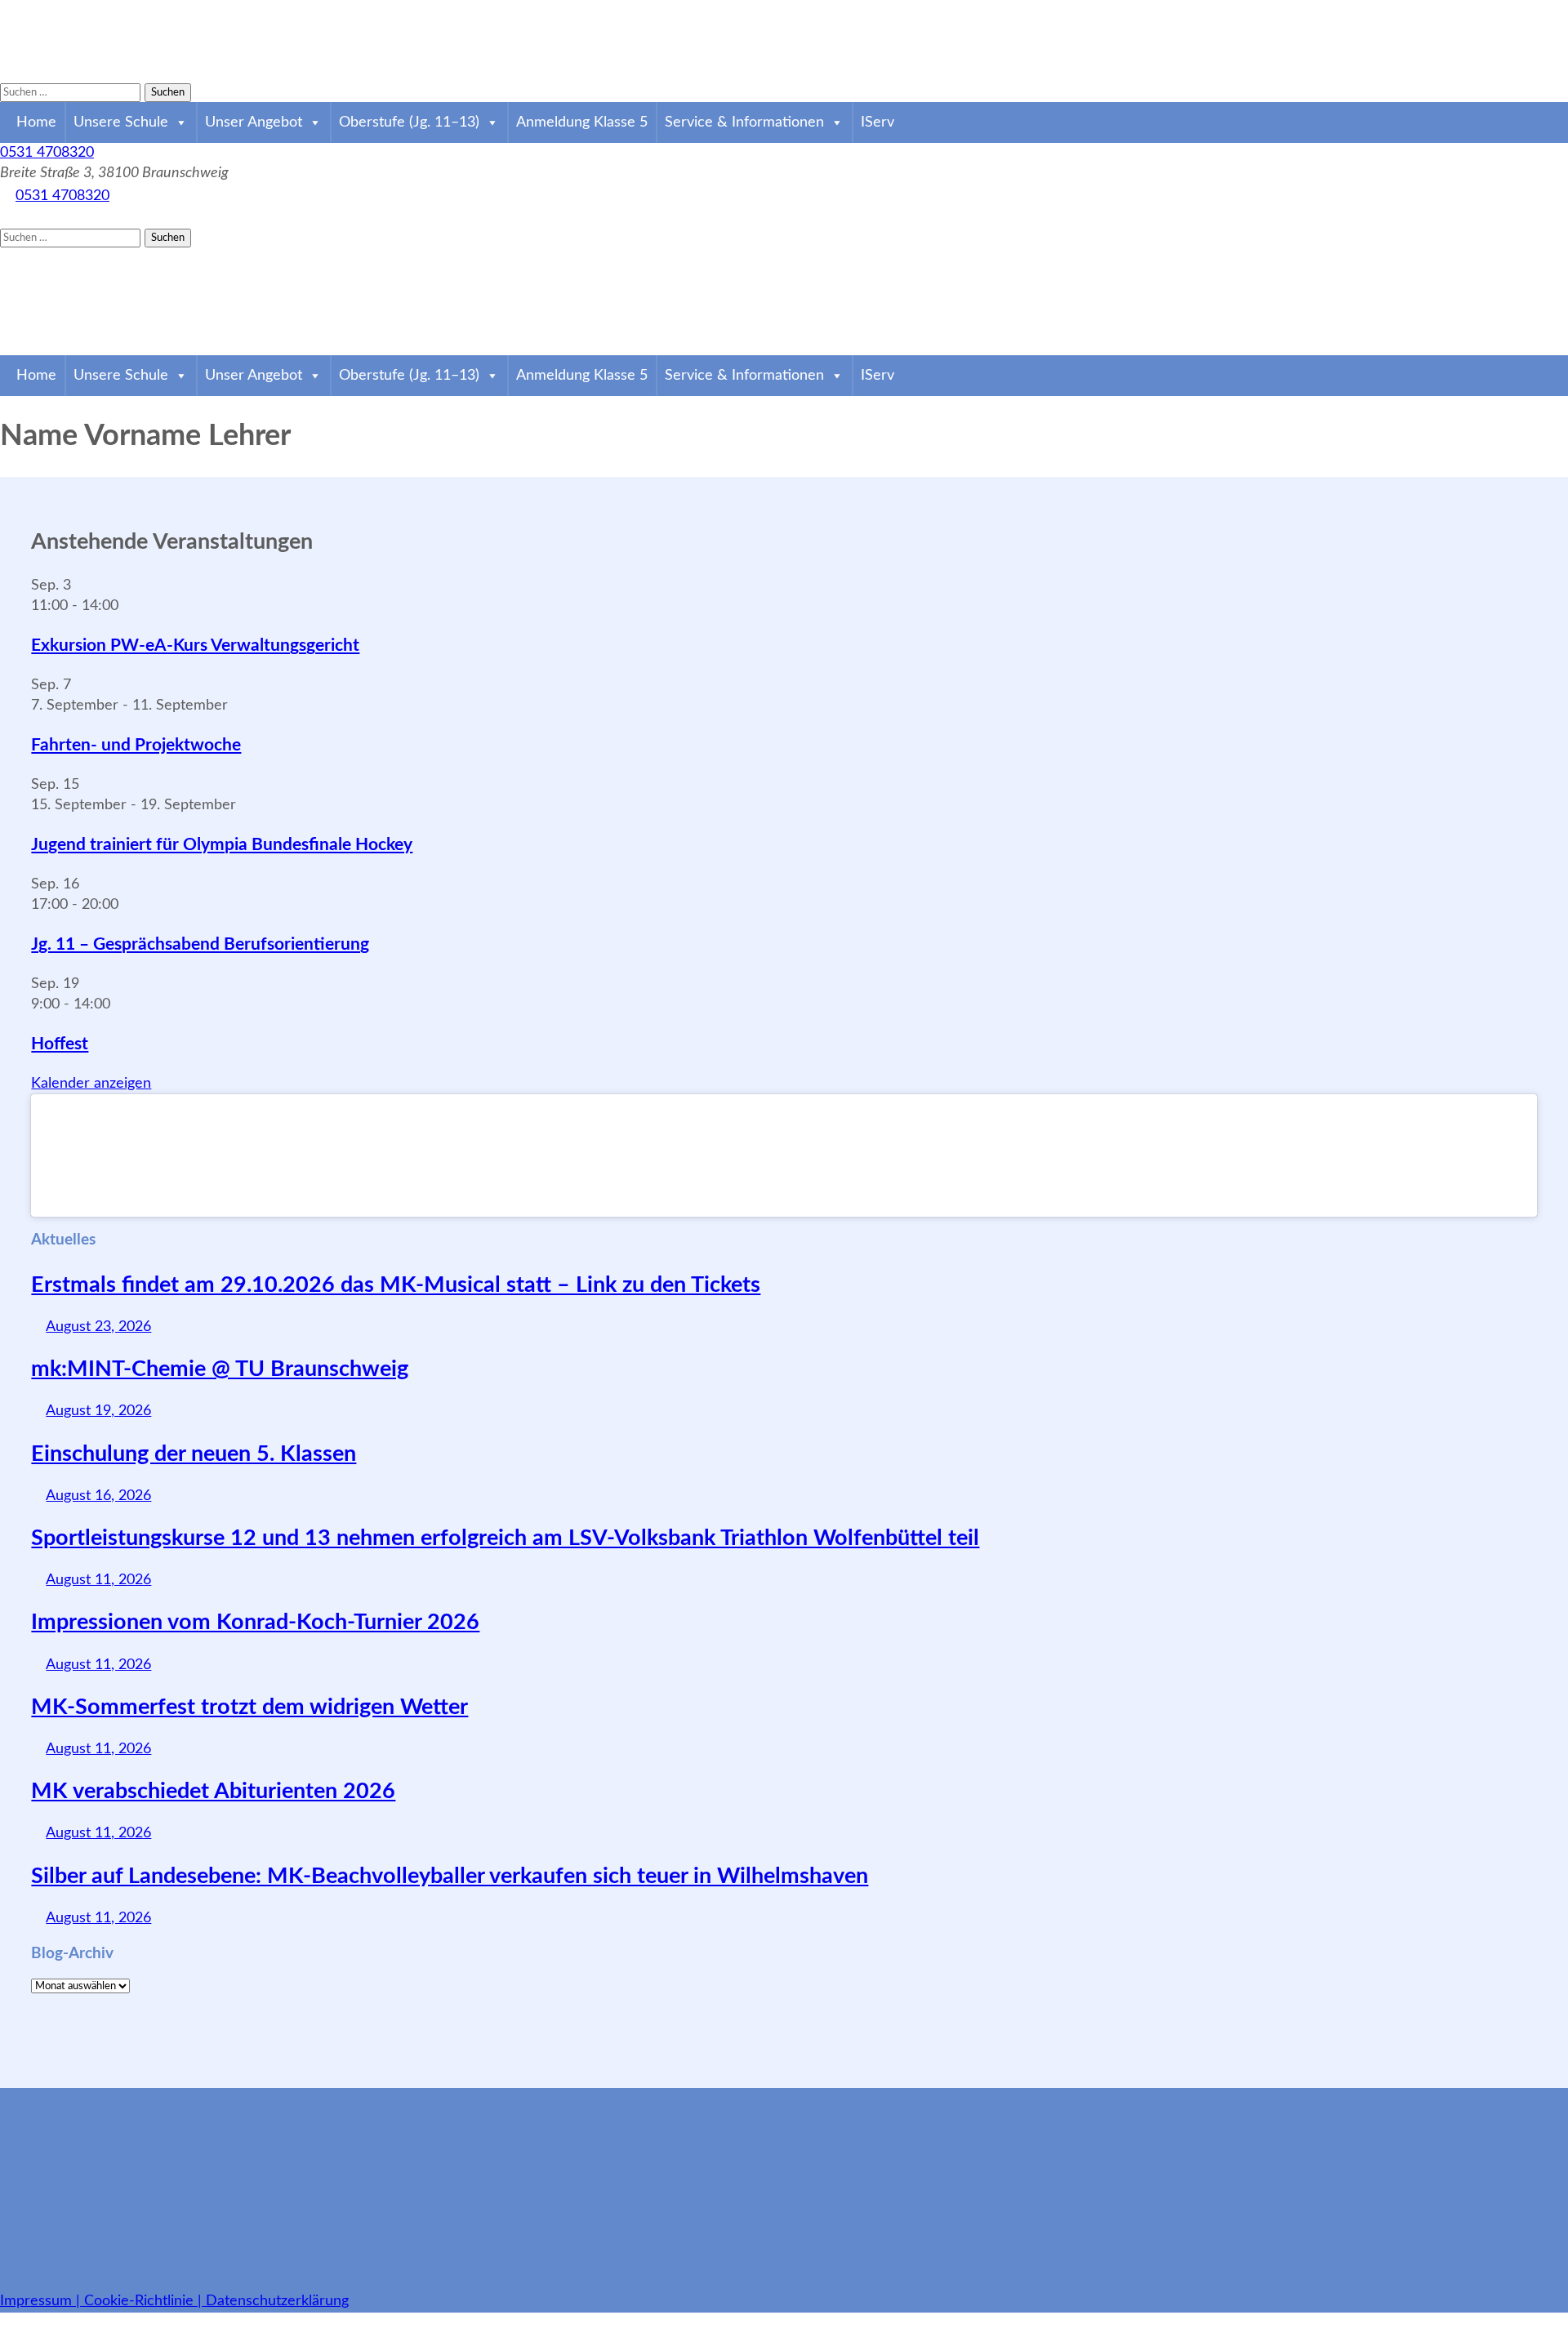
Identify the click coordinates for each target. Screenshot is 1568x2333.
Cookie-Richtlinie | (145, 2301)
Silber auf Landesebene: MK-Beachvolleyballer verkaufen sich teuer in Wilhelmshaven (450, 1876)
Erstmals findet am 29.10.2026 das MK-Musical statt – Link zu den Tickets (396, 1285)
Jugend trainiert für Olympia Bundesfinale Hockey (222, 845)
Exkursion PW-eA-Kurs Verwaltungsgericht (195, 646)
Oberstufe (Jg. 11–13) (409, 122)
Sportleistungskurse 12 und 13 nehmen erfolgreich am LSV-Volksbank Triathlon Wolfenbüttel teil (505, 1538)
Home (36, 122)
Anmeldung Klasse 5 (582, 122)
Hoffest (60, 1044)
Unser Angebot (254, 122)
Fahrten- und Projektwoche (136, 745)
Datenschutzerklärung (277, 2301)
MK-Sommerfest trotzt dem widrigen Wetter (249, 1707)
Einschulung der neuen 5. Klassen (194, 1454)
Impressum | (42, 2301)
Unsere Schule (121, 122)
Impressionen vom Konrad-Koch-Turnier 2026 (255, 1622)
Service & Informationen (744, 122)
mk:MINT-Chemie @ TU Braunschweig (220, 1369)
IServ (878, 122)
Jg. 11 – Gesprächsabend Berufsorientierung (200, 944)
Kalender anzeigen (91, 1084)
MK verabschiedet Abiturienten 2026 (213, 1791)
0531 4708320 (47, 153)
